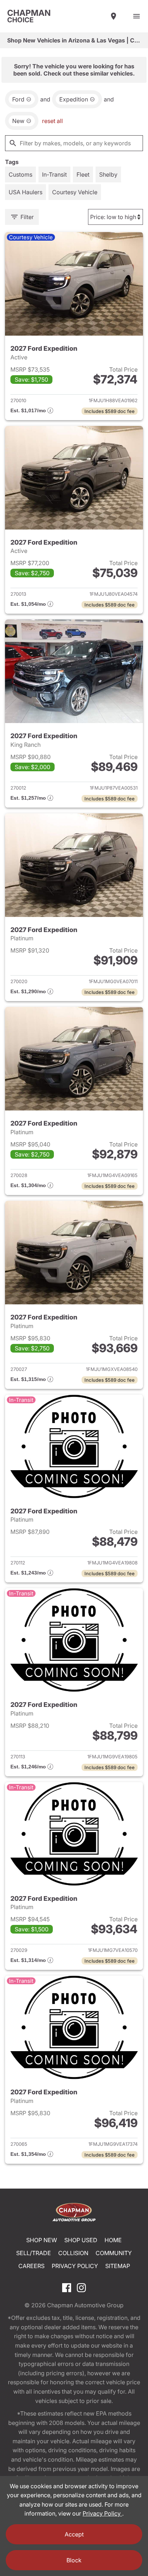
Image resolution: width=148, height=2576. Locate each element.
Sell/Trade (34, 2253)
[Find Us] (114, 16)
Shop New (42, 2240)
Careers (31, 2266)
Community (114, 2253)
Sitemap (118, 2266)
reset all (52, 121)
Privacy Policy (75, 2266)
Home (113, 2240)
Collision (73, 2253)
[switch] (137, 16)
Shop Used (81, 2240)
